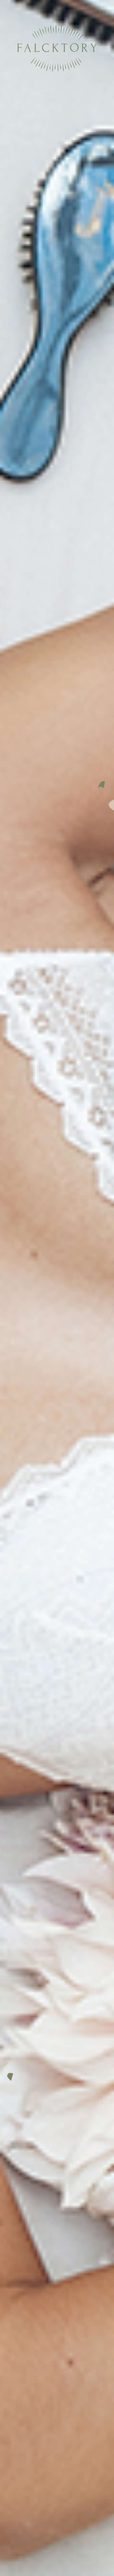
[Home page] (57, 70)
